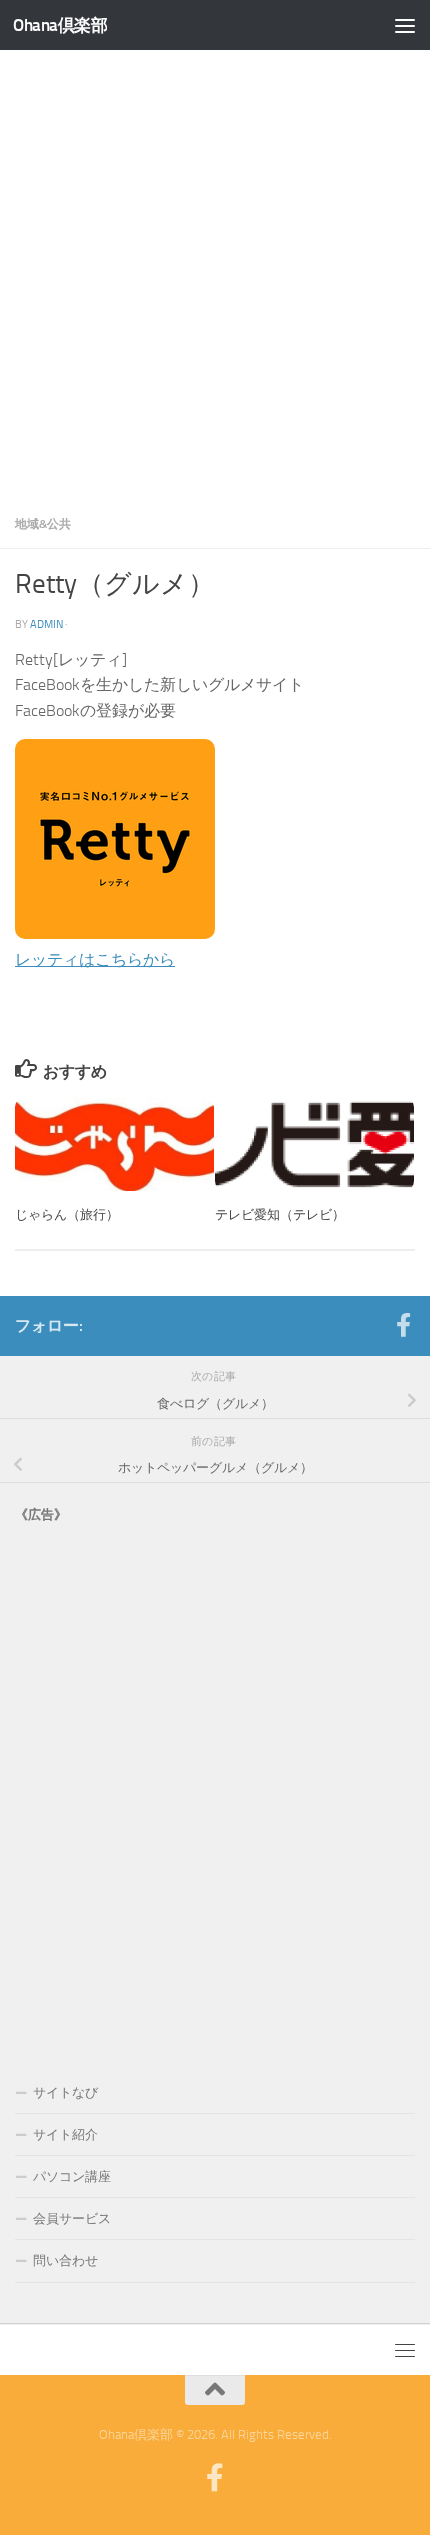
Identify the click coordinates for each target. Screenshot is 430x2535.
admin (46, 624)
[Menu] (405, 25)
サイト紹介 (65, 2134)
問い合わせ (65, 2260)
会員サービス (72, 2218)
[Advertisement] (215, 275)
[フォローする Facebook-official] (403, 1325)
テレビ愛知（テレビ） (280, 1214)
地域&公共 (43, 523)
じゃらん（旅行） (67, 1214)
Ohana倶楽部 (60, 25)
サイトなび (65, 2092)
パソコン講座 (72, 2176)
